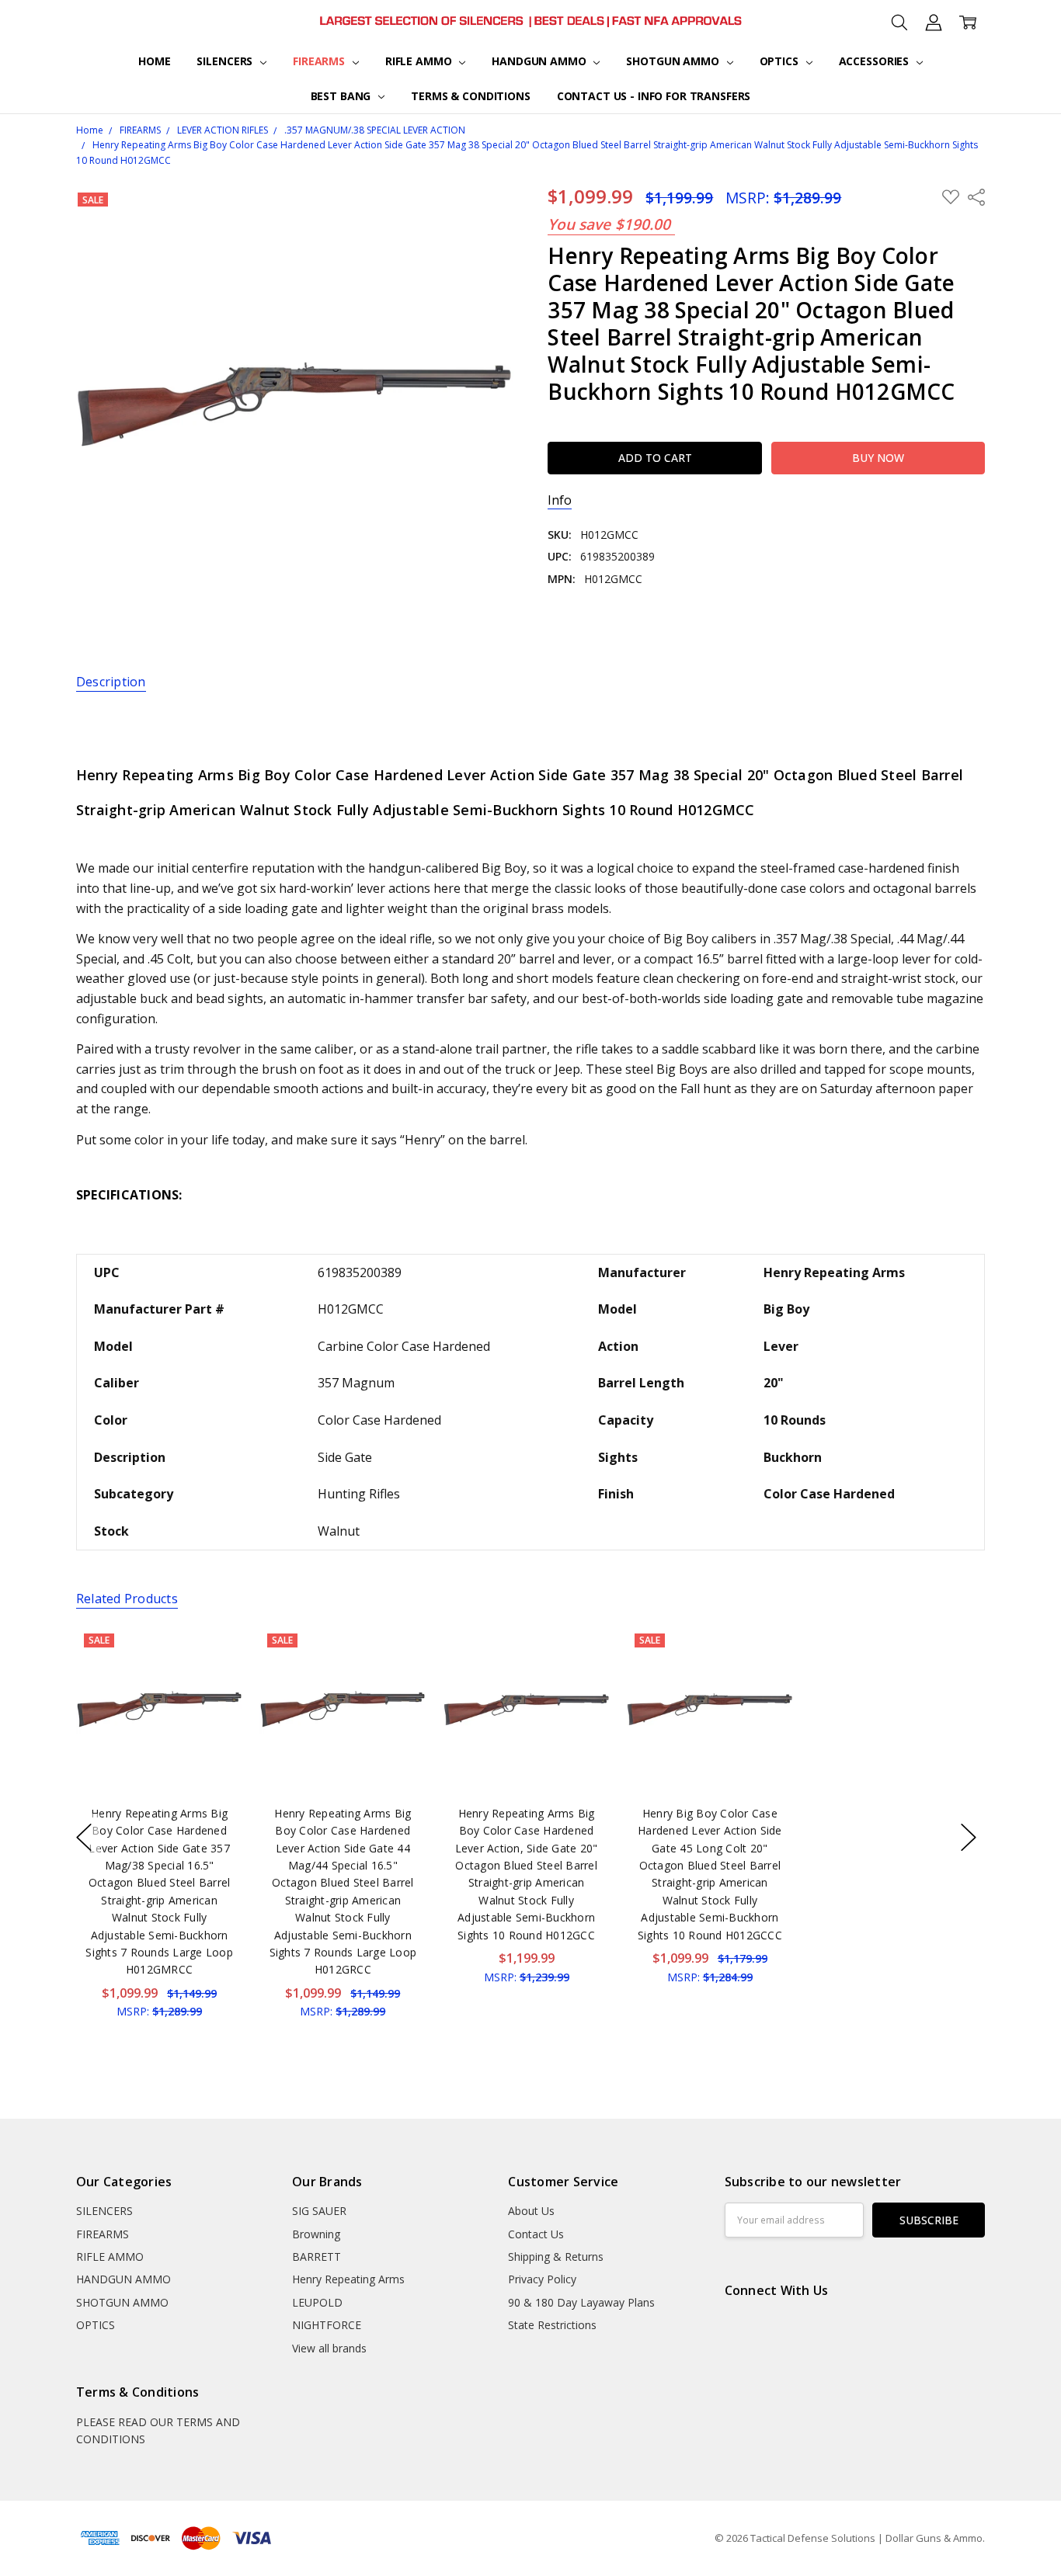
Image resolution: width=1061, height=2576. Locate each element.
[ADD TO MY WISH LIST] (214, 1678)
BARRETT (317, 2257)
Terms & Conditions (470, 96)
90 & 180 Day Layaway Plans (581, 2302)
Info (560, 500)
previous (84, 1838)
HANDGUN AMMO (540, 61)
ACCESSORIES (875, 61)
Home (154, 61)
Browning (316, 2234)
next (969, 1838)
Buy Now (159, 1760)
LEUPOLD (317, 2302)
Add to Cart (159, 1725)
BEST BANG (343, 96)
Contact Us (536, 2234)
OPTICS (781, 61)
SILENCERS (226, 61)
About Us (531, 2211)
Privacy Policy (542, 2279)
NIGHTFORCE (327, 2325)
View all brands (329, 2348)
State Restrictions (552, 2325)
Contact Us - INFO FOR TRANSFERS (654, 96)
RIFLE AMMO (420, 61)
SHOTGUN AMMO (674, 61)
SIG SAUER (319, 2211)
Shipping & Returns (556, 2257)
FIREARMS (320, 61)
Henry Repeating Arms (348, 2279)
